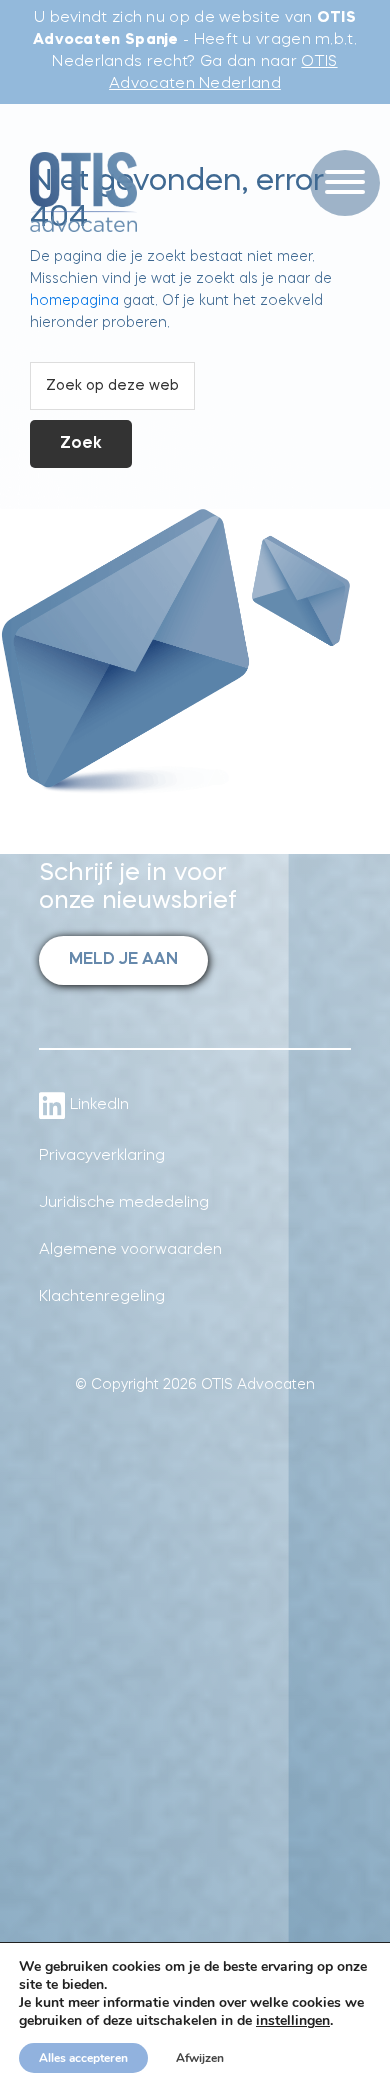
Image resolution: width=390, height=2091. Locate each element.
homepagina (74, 301)
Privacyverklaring (102, 1156)
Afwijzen (200, 2058)
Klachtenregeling (102, 1297)
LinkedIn (99, 1105)
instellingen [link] (293, 2020)
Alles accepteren (83, 2058)
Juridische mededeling (124, 1203)
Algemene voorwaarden (130, 1250)
